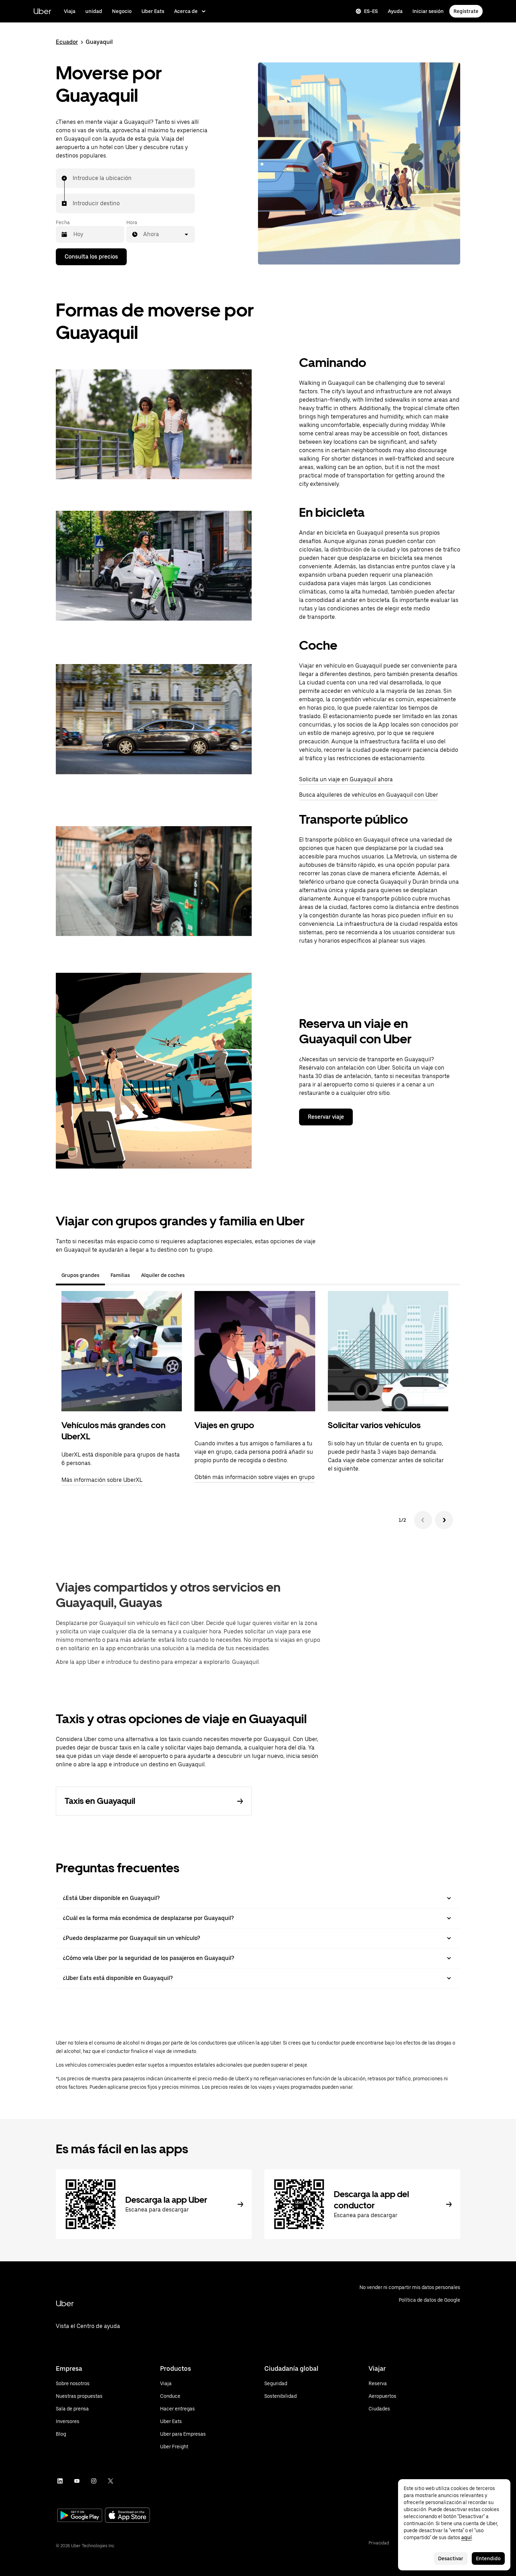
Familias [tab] (120, 1275)
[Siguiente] (444, 1520)
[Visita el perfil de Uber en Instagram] (94, 2481)
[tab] (196, 1275)
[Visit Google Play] (80, 2516)
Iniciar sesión (428, 11)
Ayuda (395, 11)
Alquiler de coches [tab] (163, 1275)
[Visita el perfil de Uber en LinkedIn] (60, 2481)
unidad (94, 11)
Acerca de (186, 11)
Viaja (70, 11)
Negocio (122, 11)
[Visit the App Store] (127, 2516)
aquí (467, 2537)
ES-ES (371, 11)
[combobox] (73, 178)
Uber (42, 11)
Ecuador (67, 42)
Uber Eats (153, 11)
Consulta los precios (91, 257)
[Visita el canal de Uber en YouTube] (77, 2481)
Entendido (488, 2558)
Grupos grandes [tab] (80, 1275)
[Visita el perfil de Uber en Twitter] (111, 2481)
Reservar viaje (326, 1117)
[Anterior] (423, 1520)
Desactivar (451, 2558)
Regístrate (466, 11)
